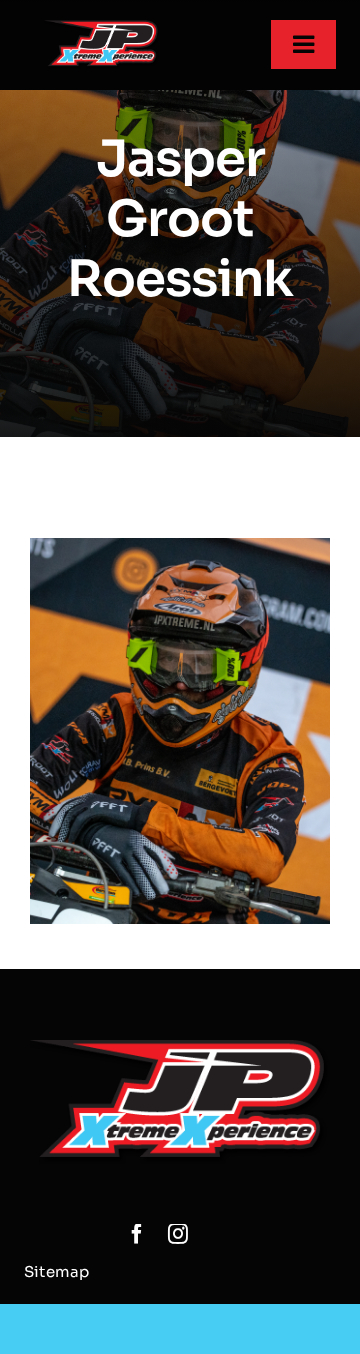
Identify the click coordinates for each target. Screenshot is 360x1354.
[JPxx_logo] (102, 27)
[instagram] (178, 1234)
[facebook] (137, 1234)
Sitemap (57, 1271)
